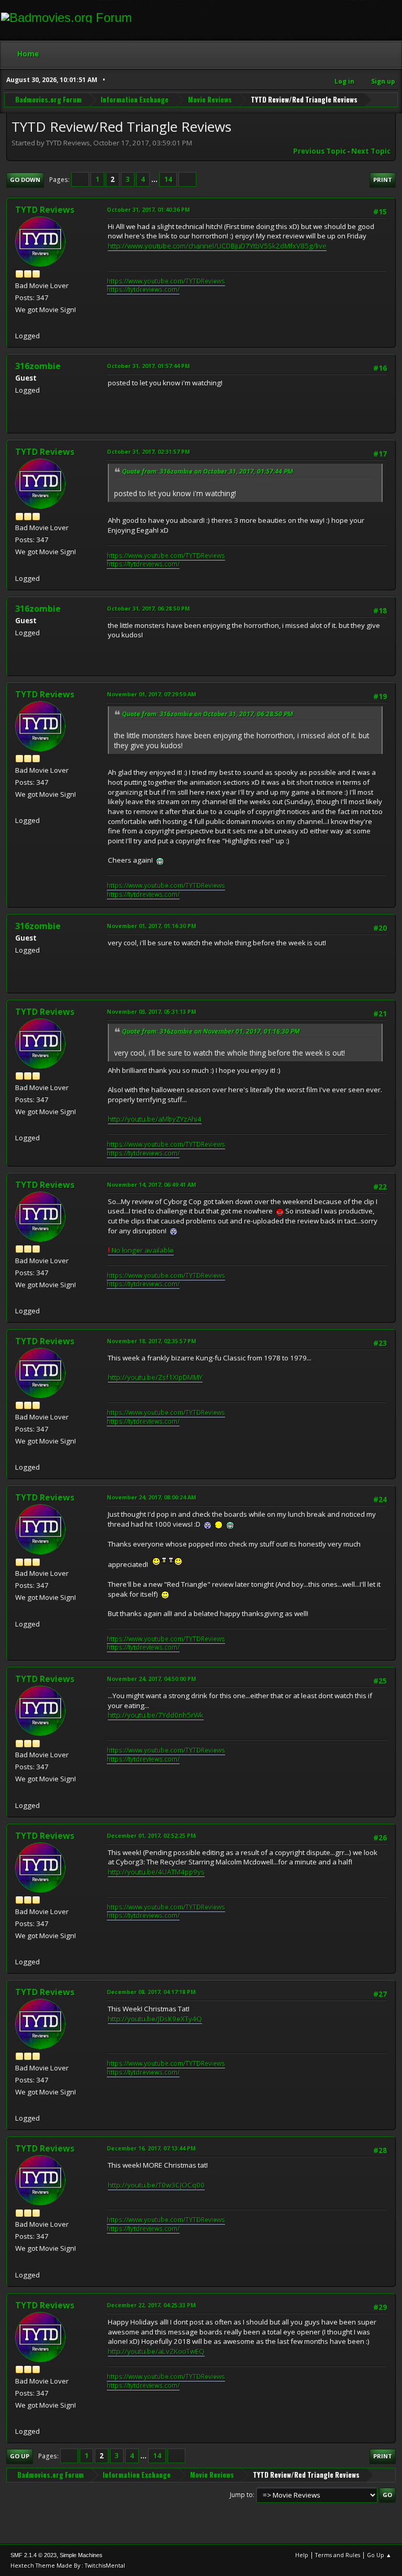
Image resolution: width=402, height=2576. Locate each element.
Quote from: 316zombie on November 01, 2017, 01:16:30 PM (211, 1031)
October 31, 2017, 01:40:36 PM (148, 209)
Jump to (241, 2495)
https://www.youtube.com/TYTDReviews (166, 281)
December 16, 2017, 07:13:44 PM (151, 2148)
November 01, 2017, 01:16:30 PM (152, 926)
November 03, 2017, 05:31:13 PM (152, 1011)
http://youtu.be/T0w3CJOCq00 (156, 2185)
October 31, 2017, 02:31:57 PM (148, 451)
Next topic (371, 151)
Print (383, 180)
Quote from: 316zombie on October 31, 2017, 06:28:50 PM (208, 714)
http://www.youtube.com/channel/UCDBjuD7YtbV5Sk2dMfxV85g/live (217, 246)
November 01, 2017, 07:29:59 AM (152, 694)
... (155, 179)
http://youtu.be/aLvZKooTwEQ (156, 2351)
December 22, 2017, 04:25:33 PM (151, 2305)
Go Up (20, 2456)
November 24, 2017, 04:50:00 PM (152, 1679)
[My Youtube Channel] (19, 323)
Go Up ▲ (379, 2555)
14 (168, 179)
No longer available (141, 1250)
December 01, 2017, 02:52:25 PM (151, 1835)
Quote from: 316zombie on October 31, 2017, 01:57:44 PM (208, 471)
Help (302, 2555)
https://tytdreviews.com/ (143, 289)
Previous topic (320, 151)
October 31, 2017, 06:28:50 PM (148, 608)
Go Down (25, 180)
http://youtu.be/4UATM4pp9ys (156, 1872)
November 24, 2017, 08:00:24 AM (152, 1497)
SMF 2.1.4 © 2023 (33, 2555)
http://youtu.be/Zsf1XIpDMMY (155, 1377)
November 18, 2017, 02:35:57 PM (152, 1341)
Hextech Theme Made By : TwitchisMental (68, 2565)
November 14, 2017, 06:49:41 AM (152, 1184)
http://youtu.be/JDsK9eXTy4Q (155, 2019)
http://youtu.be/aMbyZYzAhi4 (155, 1119)
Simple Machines (81, 2555)
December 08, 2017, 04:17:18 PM (151, 1992)
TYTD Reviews (45, 210)
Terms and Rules (338, 2555)
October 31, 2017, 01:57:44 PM (148, 366)
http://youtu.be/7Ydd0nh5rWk (156, 1715)
